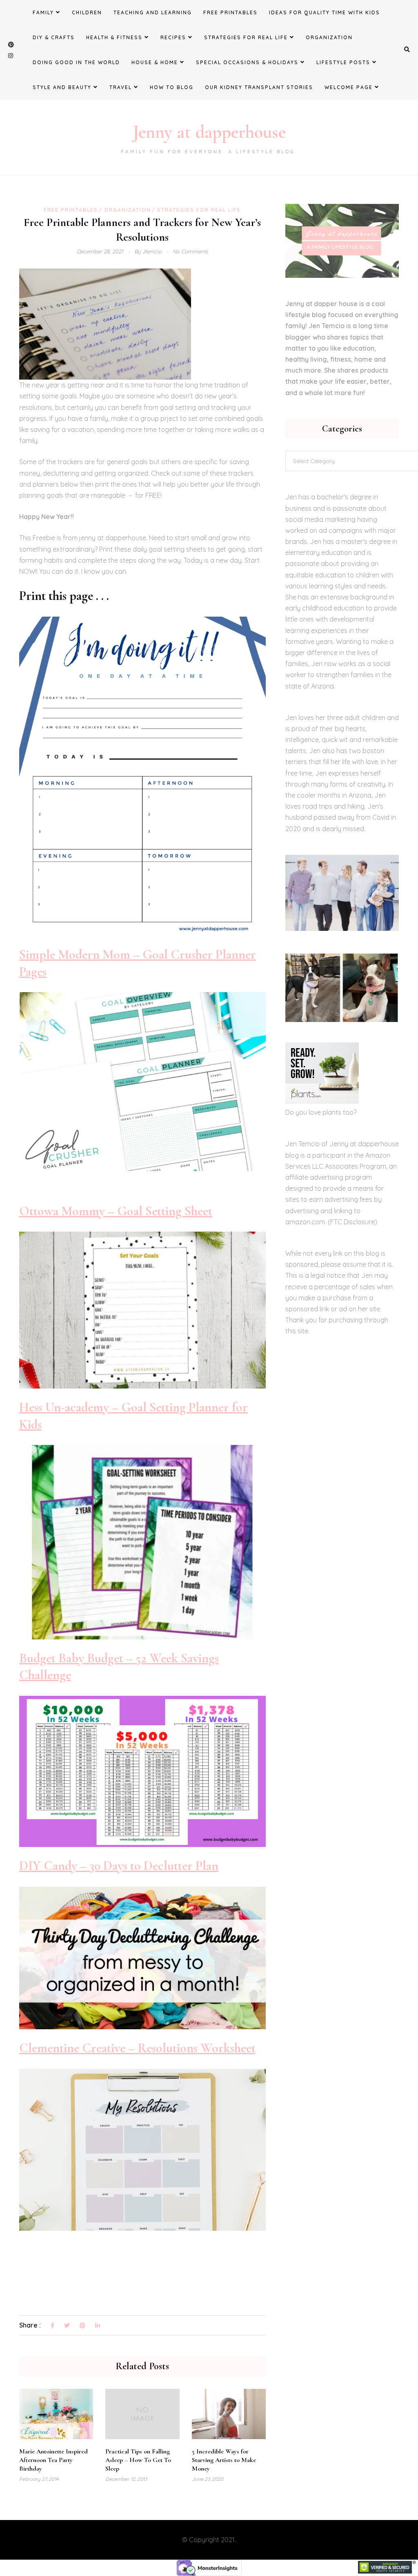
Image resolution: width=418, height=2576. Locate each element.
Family (43, 12)
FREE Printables (230, 12)
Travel (121, 87)
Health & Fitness (114, 37)
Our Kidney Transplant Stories (259, 87)
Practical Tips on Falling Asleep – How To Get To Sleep (138, 2460)
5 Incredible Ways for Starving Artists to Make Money (224, 2460)
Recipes (173, 37)
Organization (329, 37)
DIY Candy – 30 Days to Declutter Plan (119, 1866)
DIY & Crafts (54, 37)
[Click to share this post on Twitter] (67, 2326)
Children (87, 12)
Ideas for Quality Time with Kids (325, 12)
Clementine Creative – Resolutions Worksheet (137, 2048)
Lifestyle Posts (343, 62)
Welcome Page (349, 87)
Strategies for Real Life (246, 37)
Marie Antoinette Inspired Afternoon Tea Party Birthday (53, 2460)
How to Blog (172, 87)
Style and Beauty (62, 87)
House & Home (155, 62)
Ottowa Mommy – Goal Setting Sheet (116, 1211)
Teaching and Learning (153, 12)
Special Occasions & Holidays (247, 62)
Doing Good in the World (76, 62)
